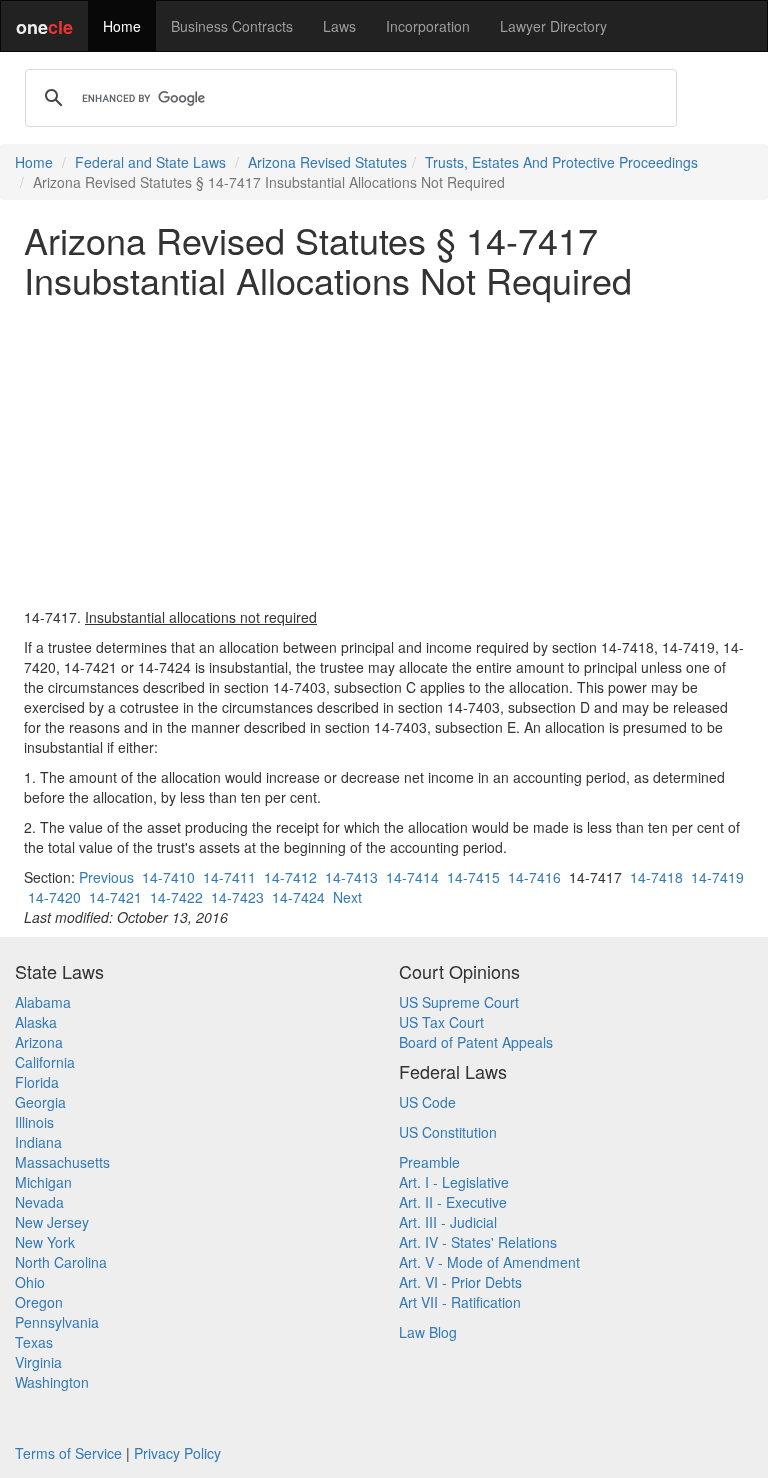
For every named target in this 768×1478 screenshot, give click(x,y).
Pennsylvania (57, 1322)
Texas (34, 1342)
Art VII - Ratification (460, 1302)
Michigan (43, 1182)
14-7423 (237, 897)
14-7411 (229, 877)
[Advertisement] (384, 453)
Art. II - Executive (453, 1202)
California (45, 1062)
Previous (106, 877)
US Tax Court (441, 1022)
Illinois (34, 1122)
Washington (52, 1382)
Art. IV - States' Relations (478, 1242)
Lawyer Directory (553, 26)
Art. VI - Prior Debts (460, 1282)
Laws (339, 26)
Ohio (30, 1282)
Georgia (40, 1102)
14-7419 (717, 877)
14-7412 (290, 877)
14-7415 (473, 877)
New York (45, 1242)
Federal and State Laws (150, 162)
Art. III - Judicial (448, 1222)
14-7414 (412, 877)
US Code (427, 1102)
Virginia (38, 1362)
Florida (37, 1082)
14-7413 (351, 877)
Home (122, 26)
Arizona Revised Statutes (327, 162)
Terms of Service (68, 1453)
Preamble (429, 1162)
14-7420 (54, 897)
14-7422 (176, 897)
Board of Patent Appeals (476, 1042)
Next (347, 897)
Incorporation (428, 26)
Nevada (39, 1202)
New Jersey (52, 1222)
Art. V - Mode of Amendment (489, 1262)
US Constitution (448, 1132)
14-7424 (298, 897)
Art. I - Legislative (454, 1182)
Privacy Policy (177, 1453)
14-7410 (168, 877)
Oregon (39, 1302)
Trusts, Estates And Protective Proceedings (561, 162)
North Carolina (61, 1262)
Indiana (38, 1142)
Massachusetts (62, 1162)
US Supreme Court (459, 1002)
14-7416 (534, 877)
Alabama (43, 1002)
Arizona (39, 1042)
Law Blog (428, 1332)
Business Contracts (232, 26)
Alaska (36, 1022)
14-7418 (656, 877)
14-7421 (115, 897)
